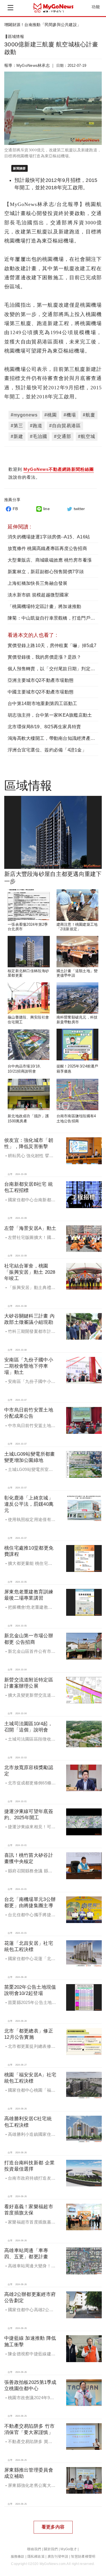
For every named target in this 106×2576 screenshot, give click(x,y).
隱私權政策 (36, 2556)
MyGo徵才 (69, 2549)
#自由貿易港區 (65, 426)
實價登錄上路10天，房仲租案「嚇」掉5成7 (52, 645)
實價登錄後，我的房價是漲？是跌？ (44, 657)
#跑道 (36, 426)
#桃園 (51, 415)
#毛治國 (39, 436)
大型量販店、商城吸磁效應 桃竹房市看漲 (50, 560)
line (46, 509)
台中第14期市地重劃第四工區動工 (42, 703)
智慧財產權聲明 (83, 2556)
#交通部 (63, 436)
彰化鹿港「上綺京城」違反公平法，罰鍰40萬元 (29, 1504)
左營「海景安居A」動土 (30, 1228)
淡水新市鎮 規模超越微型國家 (38, 595)
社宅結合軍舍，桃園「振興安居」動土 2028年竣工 (30, 1272)
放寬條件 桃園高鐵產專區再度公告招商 (47, 548)
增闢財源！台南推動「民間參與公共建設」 (43, 25)
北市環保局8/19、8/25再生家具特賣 (44, 727)
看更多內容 (53, 2527)
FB (15, 509)
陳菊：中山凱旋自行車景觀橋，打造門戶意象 (54, 618)
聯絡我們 (34, 2549)
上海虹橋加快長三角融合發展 (38, 583)
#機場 (70, 415)
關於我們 (51, 2549)
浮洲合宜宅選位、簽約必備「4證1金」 (47, 750)
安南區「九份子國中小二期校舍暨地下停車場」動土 (29, 1366)
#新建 (17, 436)
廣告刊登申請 (58, 2556)
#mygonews (24, 415)
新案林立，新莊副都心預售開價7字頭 (46, 572)
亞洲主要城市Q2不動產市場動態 (41, 680)
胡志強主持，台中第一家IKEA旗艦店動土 (50, 715)
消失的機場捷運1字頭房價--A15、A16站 (49, 537)
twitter (79, 509)
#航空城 (87, 436)
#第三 (17, 426)
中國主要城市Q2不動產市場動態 (41, 692)
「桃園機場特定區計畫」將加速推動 (44, 606)
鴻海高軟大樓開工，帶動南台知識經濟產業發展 (56, 738)
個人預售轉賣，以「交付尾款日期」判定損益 (54, 669)
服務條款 (18, 2556)
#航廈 (89, 415)
